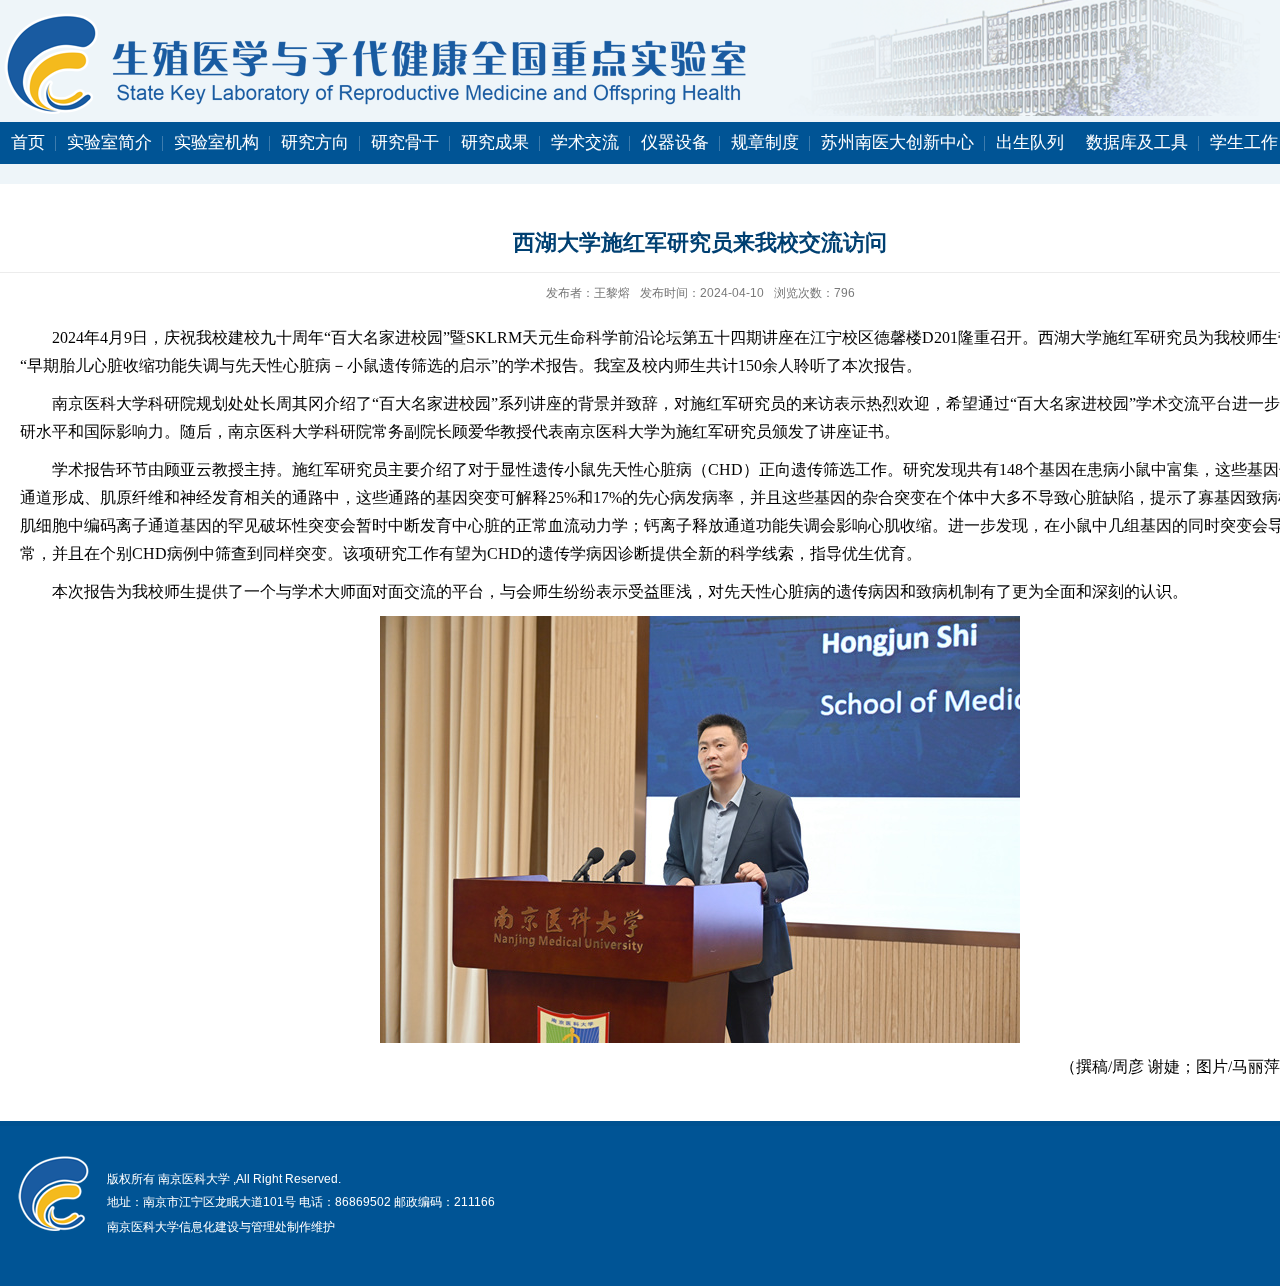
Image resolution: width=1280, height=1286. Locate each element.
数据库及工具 (1137, 142)
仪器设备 (675, 142)
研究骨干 (405, 142)
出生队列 (1030, 142)
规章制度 (765, 142)
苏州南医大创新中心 (897, 142)
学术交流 (585, 142)
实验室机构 (216, 142)
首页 (28, 142)
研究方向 (315, 142)
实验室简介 (109, 142)
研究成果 (495, 142)
